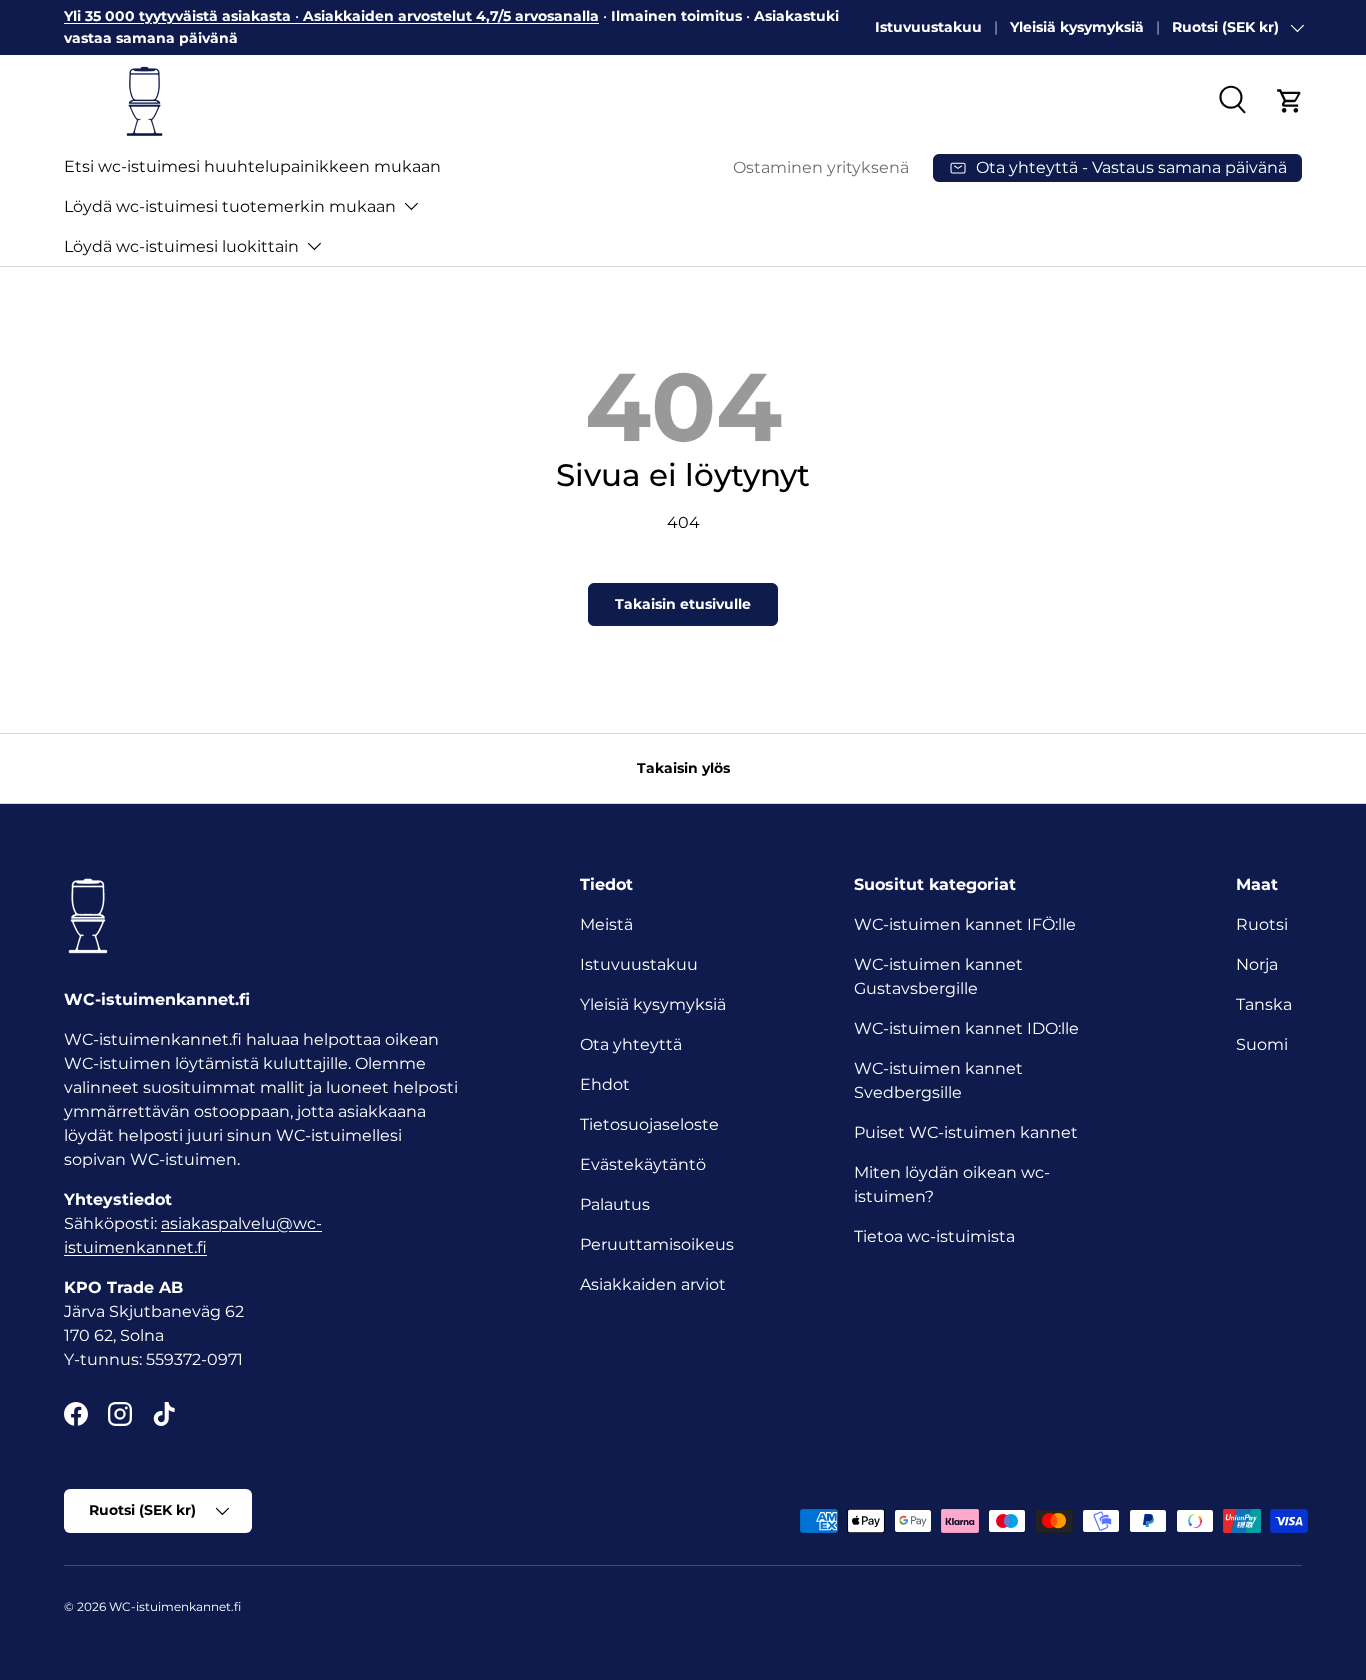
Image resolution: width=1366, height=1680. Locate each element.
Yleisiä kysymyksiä (1077, 27)
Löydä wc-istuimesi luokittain (181, 246)
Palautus (615, 1204)
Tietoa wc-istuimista (934, 1236)
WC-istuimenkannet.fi (175, 1606)
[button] (1290, 101)
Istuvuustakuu (928, 27)
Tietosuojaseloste (649, 1124)
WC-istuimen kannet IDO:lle (966, 1028)
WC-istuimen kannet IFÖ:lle (965, 924)
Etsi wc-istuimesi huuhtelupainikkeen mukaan (252, 166)
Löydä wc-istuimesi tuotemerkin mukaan (230, 206)
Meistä (606, 924)
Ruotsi (1262, 924)
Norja (1257, 964)
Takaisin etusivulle (683, 604)
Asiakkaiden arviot (653, 1284)
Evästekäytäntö (643, 1164)
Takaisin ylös (683, 768)
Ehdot (605, 1084)
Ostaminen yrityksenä (821, 167)
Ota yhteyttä (631, 1044)
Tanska (1264, 1004)
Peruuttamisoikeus (657, 1244)
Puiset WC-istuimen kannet (966, 1132)
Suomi (1262, 1044)
